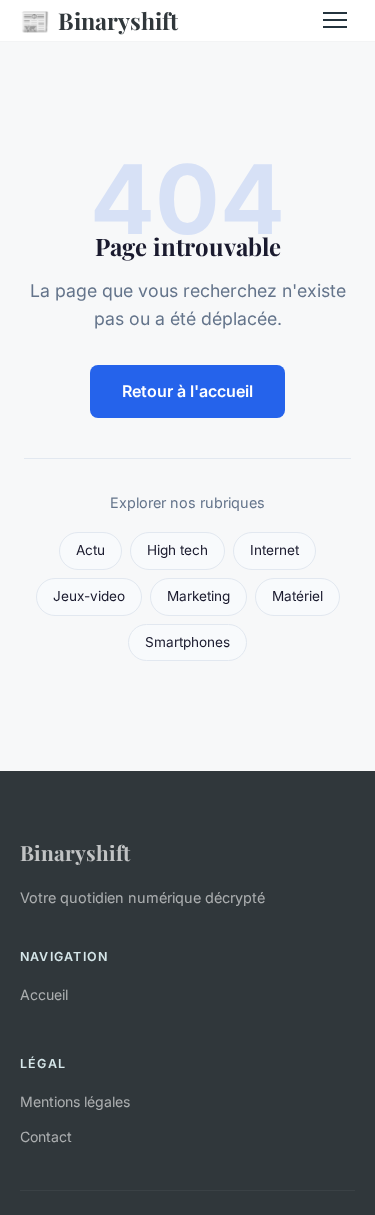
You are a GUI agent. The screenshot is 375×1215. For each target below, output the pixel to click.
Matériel (297, 596)
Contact (46, 1136)
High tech (177, 550)
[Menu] (335, 20)
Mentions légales (75, 1101)
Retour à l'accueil (187, 391)
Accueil (44, 994)
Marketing (198, 596)
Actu (90, 550)
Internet (274, 550)
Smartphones (187, 642)
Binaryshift (99, 20)
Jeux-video (89, 596)
